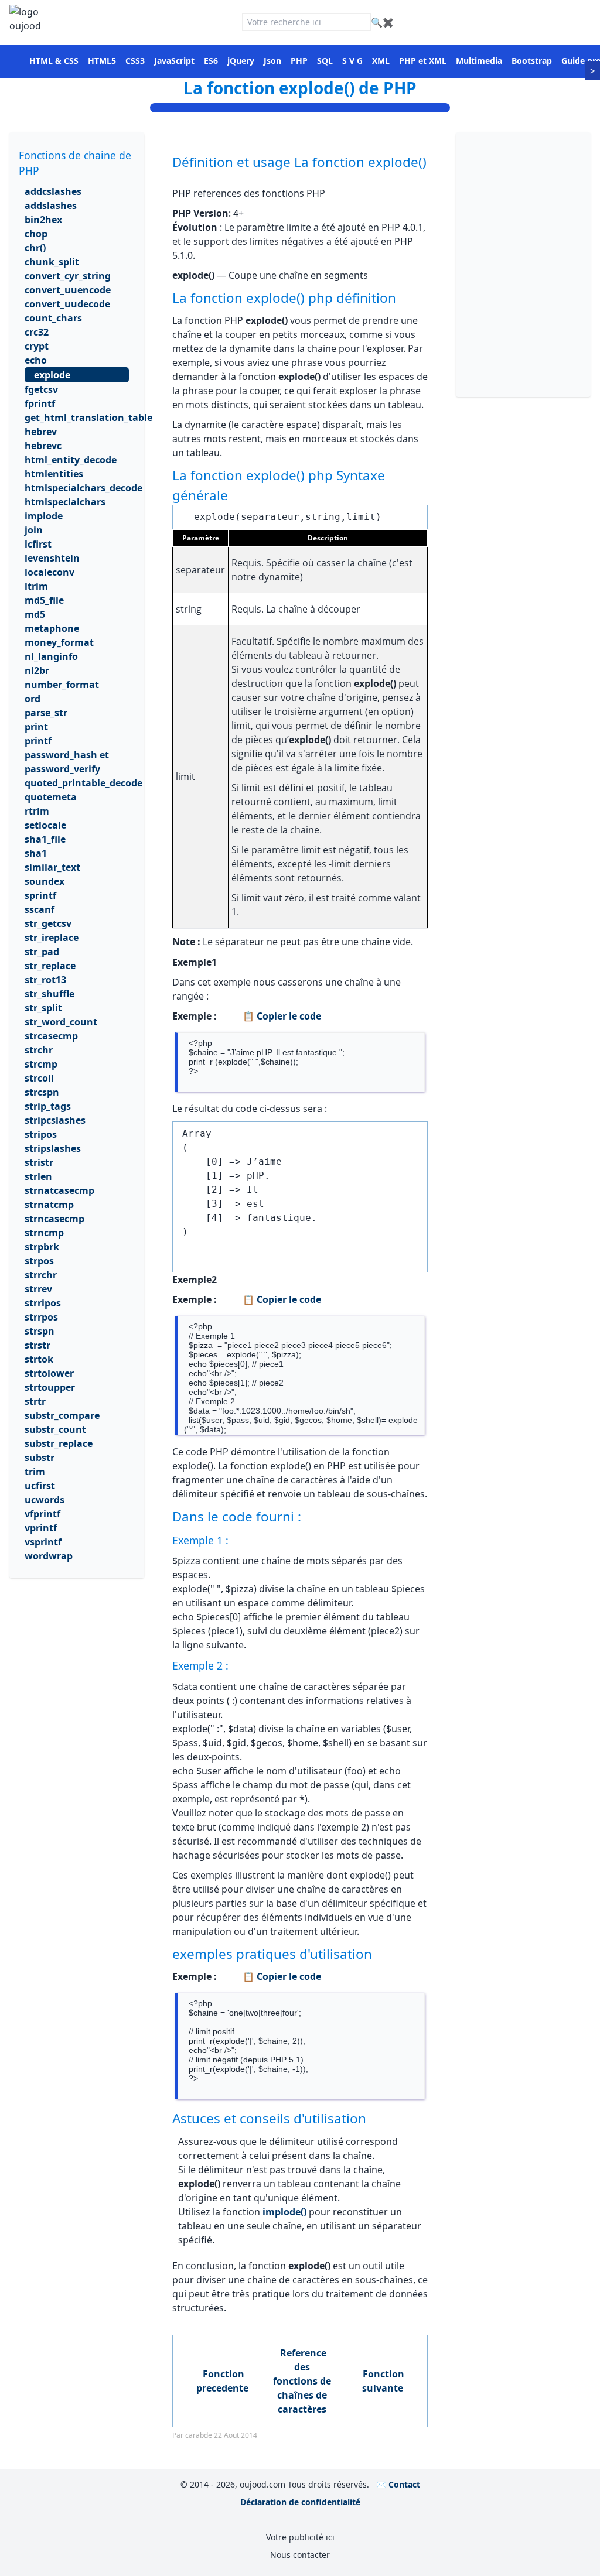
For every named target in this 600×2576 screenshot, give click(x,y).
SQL (325, 61)
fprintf (40, 403)
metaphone (52, 628)
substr (40, 1458)
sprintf (40, 895)
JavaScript (174, 61)
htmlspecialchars (65, 502)
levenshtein (52, 558)
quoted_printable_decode (83, 783)
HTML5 (102, 61)
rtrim (37, 811)
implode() (284, 2212)
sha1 (36, 853)
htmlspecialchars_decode (83, 488)
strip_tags (48, 1106)
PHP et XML (423, 61)
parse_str (46, 713)
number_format (62, 685)
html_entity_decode (71, 460)
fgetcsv (41, 389)
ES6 (211, 61)
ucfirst (40, 1486)
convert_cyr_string (68, 276)
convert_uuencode (68, 290)
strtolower (49, 1373)
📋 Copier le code (281, 1016)
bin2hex (43, 220)
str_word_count (61, 1022)
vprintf (41, 1528)
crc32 (37, 332)
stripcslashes (55, 1120)
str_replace (50, 966)
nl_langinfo (51, 656)
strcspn (42, 1092)
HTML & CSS (54, 61)
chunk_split (52, 262)
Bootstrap (532, 61)
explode (52, 375)
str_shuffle (50, 994)
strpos (39, 1261)
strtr (35, 1401)
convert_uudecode (67, 304)
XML (381, 61)
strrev (38, 1289)
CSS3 (135, 61)
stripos (41, 1134)
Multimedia (479, 61)
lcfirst (38, 544)
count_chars (53, 318)
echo (36, 360)
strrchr (41, 1275)
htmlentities (54, 474)
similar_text (52, 867)
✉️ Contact (398, 2484)
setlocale (45, 825)
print (36, 727)
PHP (299, 61)
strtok (39, 1359)
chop (36, 234)
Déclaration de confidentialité (300, 2502)
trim (35, 1472)
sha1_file (45, 839)
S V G (352, 61)
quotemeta (51, 797)
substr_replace (59, 1443)
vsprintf (43, 1542)
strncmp (44, 1233)
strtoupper (50, 1387)
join (34, 530)
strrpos (41, 1317)
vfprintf (42, 1514)
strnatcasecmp (59, 1190)
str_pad (42, 952)
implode (44, 516)
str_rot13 (45, 980)
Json (272, 61)
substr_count (55, 1429)
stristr (39, 1162)
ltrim (36, 586)
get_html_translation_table (88, 418)
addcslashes (53, 191)
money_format (59, 642)
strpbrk (42, 1247)
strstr (37, 1345)
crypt (37, 346)
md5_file (44, 600)
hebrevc (43, 446)
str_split (43, 1008)
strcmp (41, 1064)
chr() (35, 248)
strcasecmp (51, 1036)
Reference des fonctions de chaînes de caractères (302, 2381)
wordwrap (49, 1556)
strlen (38, 1176)
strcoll (39, 1078)
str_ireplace (52, 938)
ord (33, 699)
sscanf (40, 909)
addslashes (51, 206)
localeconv (50, 572)
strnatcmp (49, 1205)
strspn (40, 1331)
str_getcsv (48, 923)
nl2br (37, 670)
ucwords (45, 1500)
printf (38, 741)
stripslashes (53, 1148)
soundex (45, 881)
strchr (39, 1050)
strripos (43, 1303)
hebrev (41, 432)
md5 (35, 614)
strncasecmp (54, 1219)
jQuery (241, 61)
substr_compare (62, 1415)
